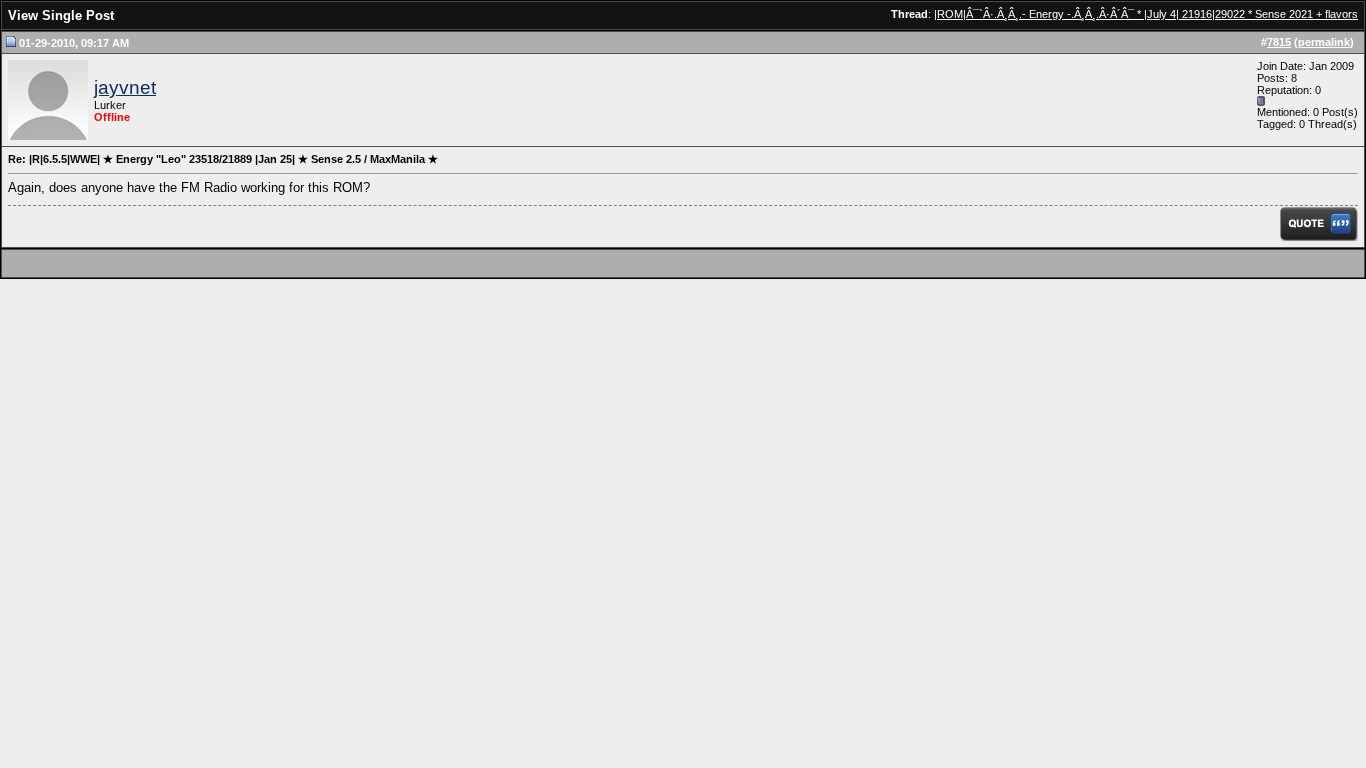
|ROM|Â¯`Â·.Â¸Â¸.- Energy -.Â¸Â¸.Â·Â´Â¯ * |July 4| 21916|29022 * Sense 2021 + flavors (1146, 14)
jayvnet (125, 87)
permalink (1324, 42)
